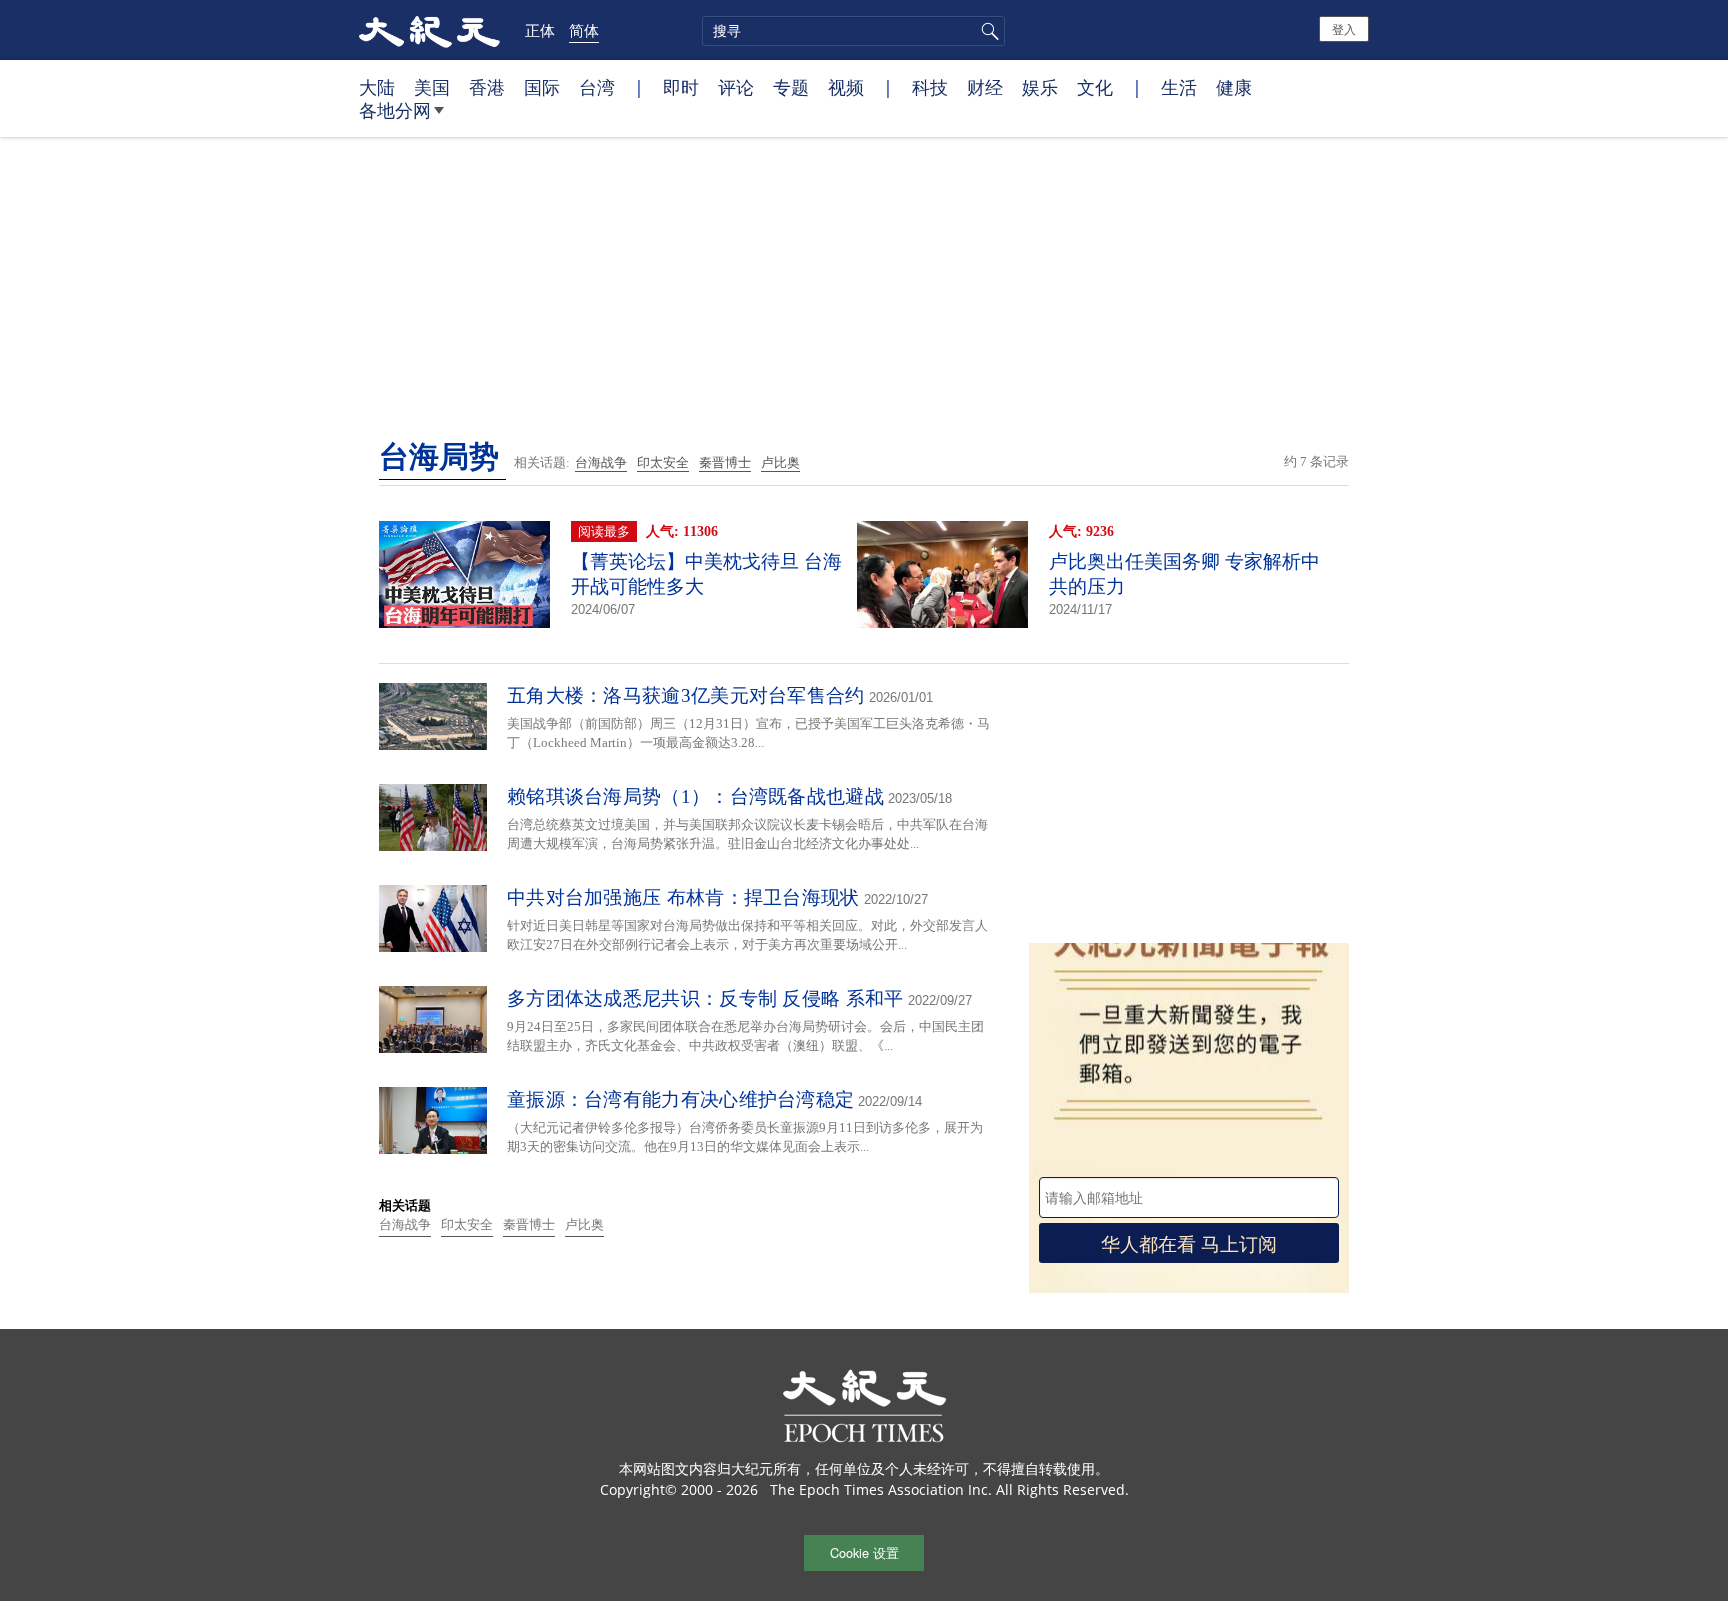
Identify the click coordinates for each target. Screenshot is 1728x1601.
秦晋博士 (725, 462)
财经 (985, 87)
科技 (930, 87)
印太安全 (663, 462)
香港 (487, 87)
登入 (1344, 28)
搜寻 (987, 31)
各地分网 (395, 110)
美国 (432, 87)
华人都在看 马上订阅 (1189, 1242)
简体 (584, 30)
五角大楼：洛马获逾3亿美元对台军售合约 (686, 695)
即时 (681, 87)
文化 (1095, 87)
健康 (1234, 87)
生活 (1179, 87)
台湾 (597, 87)
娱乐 (1040, 87)
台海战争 (601, 462)
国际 (542, 87)
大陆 (377, 87)
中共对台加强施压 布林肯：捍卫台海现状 (683, 897)
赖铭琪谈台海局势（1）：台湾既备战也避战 (695, 796)
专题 (791, 87)
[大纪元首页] (429, 30)
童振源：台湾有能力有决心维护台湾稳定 (680, 1099)
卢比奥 (780, 462)
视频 (846, 87)
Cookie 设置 (864, 1552)
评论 (736, 87)
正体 (540, 30)
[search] (853, 31)
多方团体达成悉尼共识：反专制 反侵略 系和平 (705, 998)
